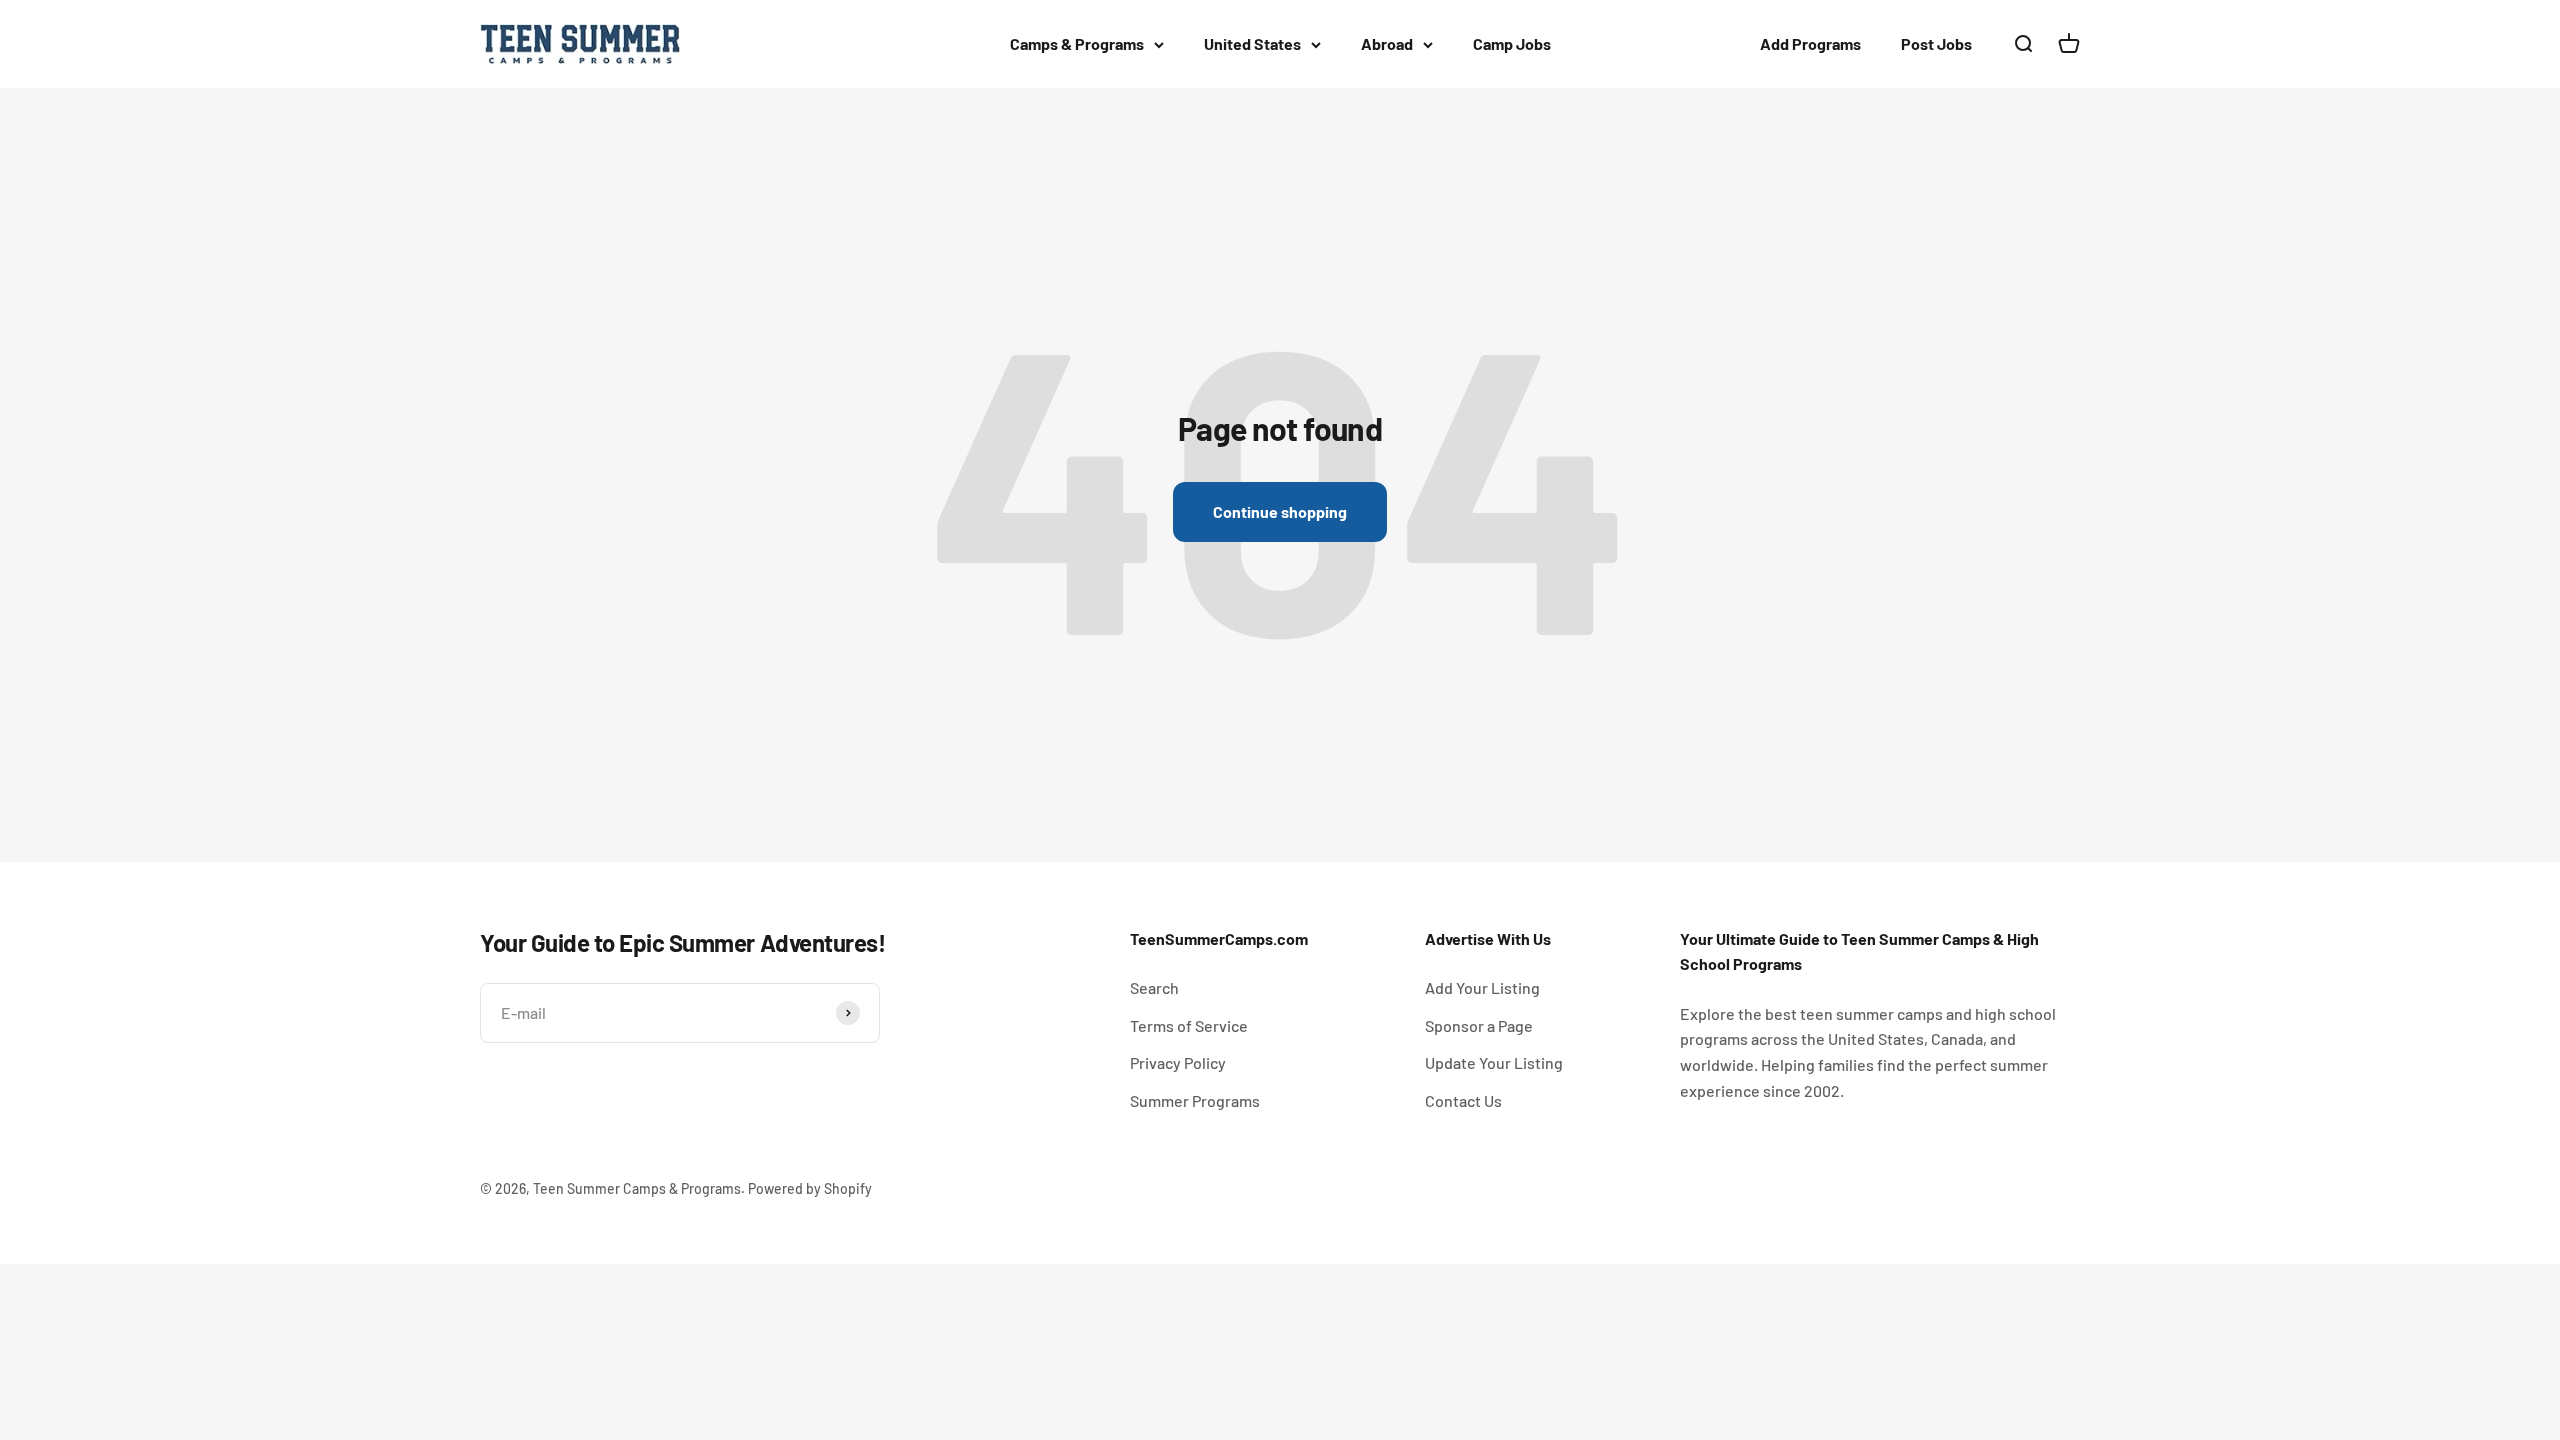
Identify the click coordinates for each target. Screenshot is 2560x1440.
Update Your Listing (1494, 1062)
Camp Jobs (1512, 43)
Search (1154, 987)
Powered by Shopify (810, 1188)
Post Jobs (1936, 43)
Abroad (1387, 43)
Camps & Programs (1077, 43)
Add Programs (1810, 43)
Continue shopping (1280, 511)
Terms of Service (1189, 1025)
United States (1252, 43)
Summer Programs (1195, 1100)
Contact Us (1463, 1100)
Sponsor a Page (1479, 1025)
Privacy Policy (1178, 1062)
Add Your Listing (1482, 987)
